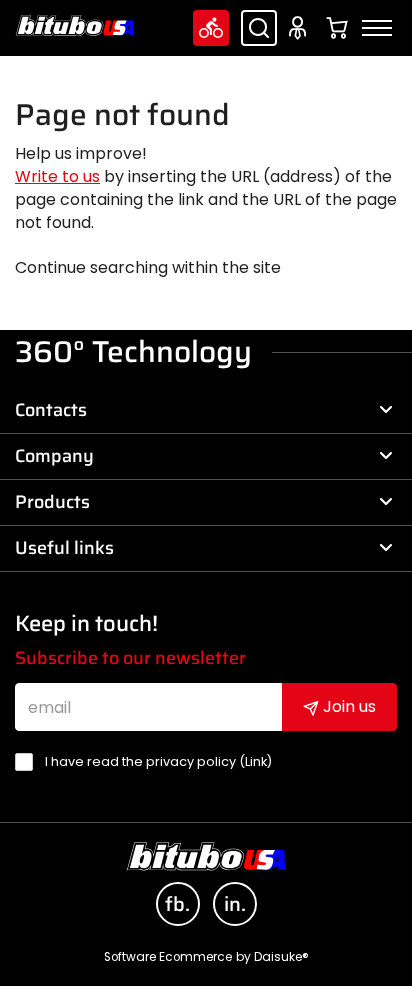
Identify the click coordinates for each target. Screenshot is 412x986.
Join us (347, 706)
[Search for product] (259, 28)
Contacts (51, 410)
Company (54, 456)
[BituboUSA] (75, 25)
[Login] (301, 28)
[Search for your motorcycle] (211, 28)
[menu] (377, 28)
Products (52, 502)
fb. (177, 904)
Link (256, 761)
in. (235, 904)
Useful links (64, 548)
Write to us (57, 176)
